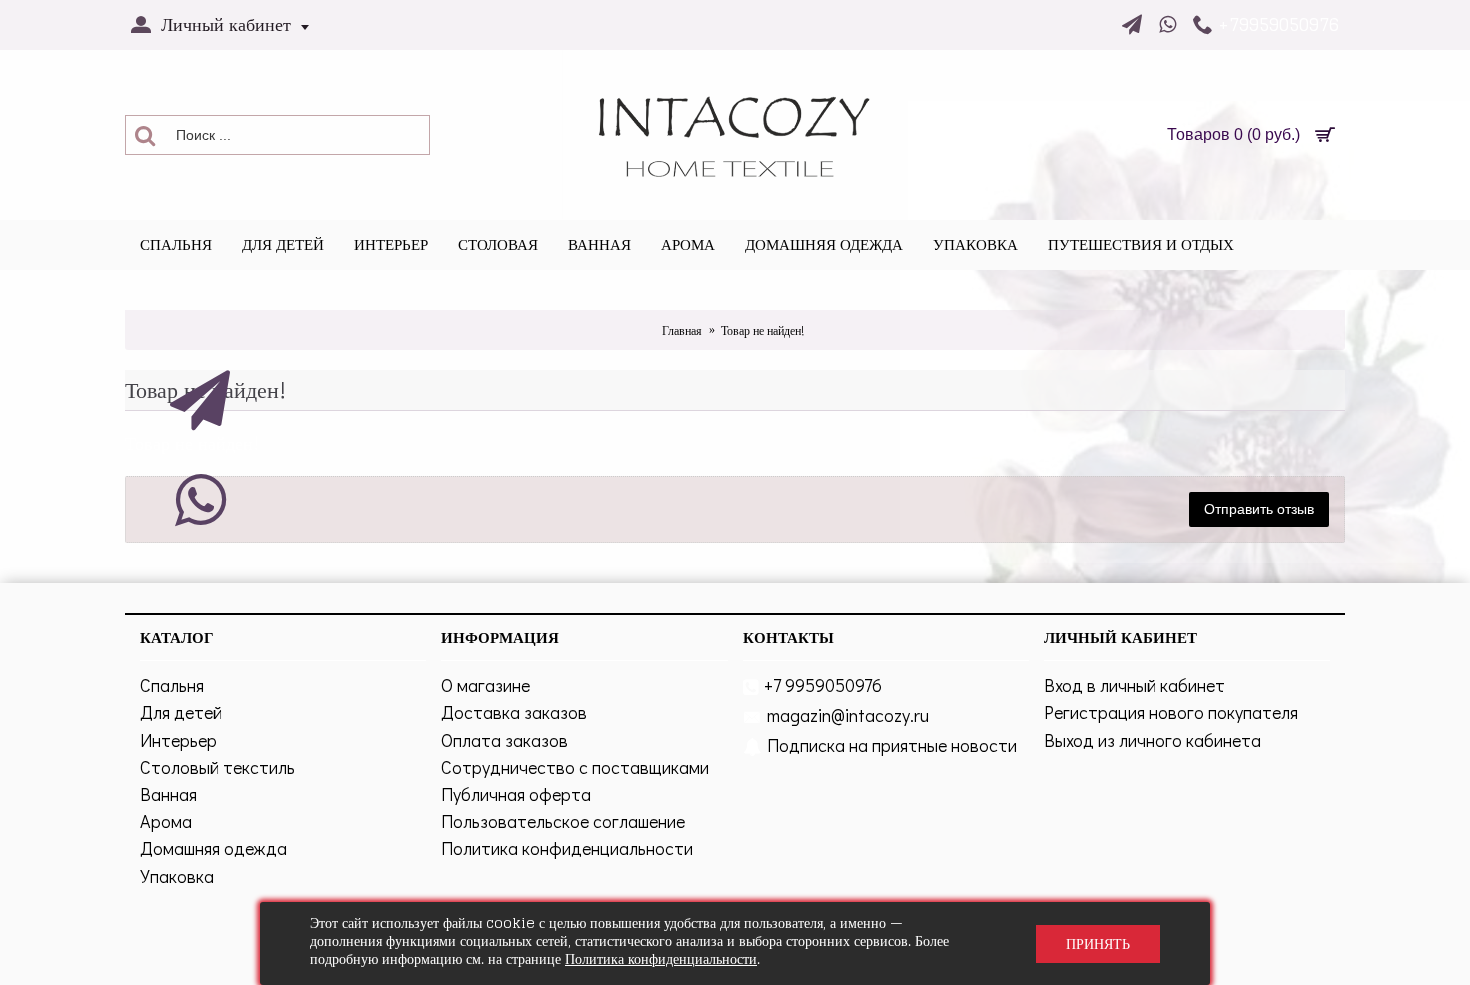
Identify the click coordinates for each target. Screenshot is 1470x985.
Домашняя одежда (213, 848)
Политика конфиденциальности (567, 848)
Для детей (181, 712)
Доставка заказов (514, 712)
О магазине (485, 685)
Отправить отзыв (1259, 509)
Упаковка (177, 876)
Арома (166, 821)
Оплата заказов (504, 740)
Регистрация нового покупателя (1171, 712)
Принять (1098, 943)
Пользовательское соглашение (563, 821)
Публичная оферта (516, 794)
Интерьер (178, 740)
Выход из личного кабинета (1152, 740)
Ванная (168, 794)
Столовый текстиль (217, 767)
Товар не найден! (762, 330)
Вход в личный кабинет (1134, 685)
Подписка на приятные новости (892, 745)
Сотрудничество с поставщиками (575, 767)
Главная (682, 330)
